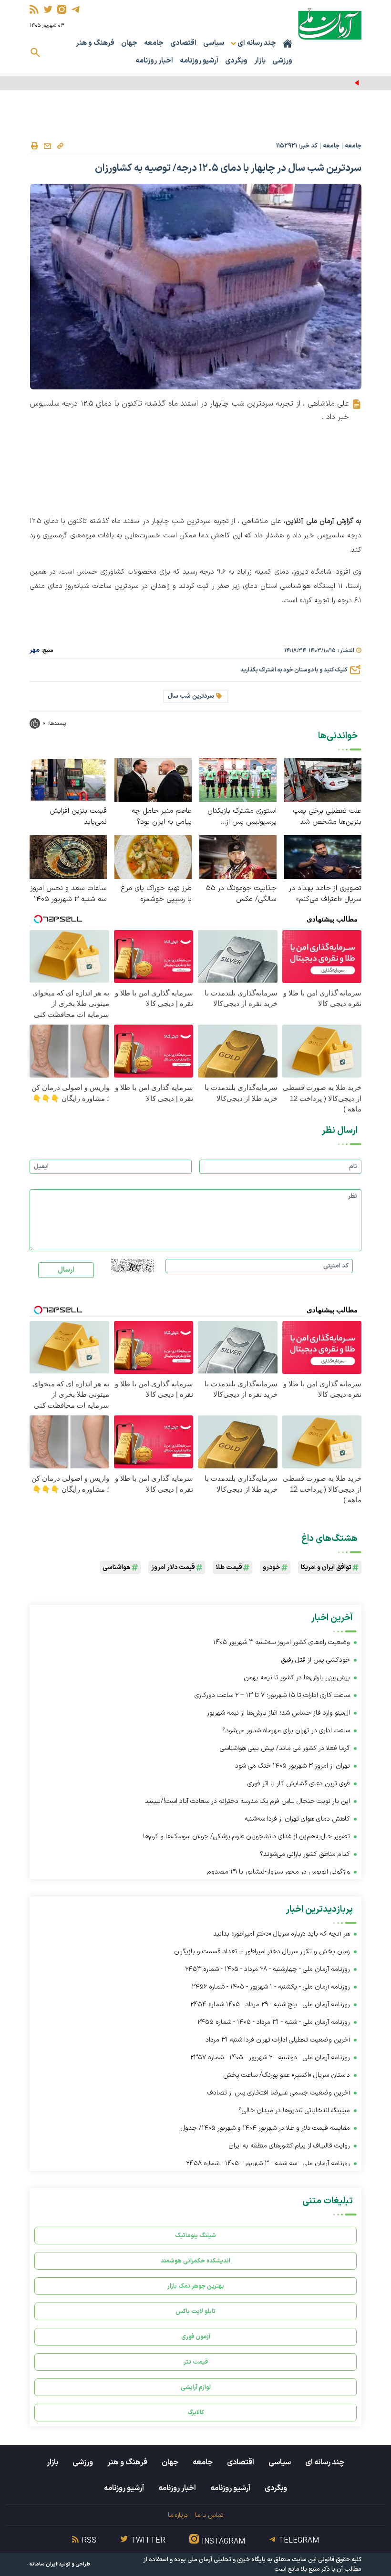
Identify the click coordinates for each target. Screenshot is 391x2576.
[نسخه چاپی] (34, 146)
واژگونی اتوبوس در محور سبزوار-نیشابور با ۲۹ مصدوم (279, 1872)
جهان (129, 43)
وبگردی (236, 61)
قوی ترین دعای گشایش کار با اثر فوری (299, 1784)
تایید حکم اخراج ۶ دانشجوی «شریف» (307, 83)
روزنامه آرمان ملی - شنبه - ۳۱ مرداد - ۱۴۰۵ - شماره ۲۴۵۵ (274, 2022)
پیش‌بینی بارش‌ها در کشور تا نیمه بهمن (297, 1678)
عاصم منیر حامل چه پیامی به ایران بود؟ (162, 817)
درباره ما (178, 2515)
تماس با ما (209, 2515)
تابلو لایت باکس (195, 2311)
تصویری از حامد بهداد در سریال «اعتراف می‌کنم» (325, 894)
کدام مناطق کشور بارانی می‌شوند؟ (305, 1854)
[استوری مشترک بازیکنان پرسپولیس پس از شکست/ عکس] (238, 780)
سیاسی (214, 43)
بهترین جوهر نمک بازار (196, 2286)
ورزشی (282, 61)
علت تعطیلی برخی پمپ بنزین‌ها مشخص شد (327, 817)
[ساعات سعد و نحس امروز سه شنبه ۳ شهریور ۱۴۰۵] (68, 856)
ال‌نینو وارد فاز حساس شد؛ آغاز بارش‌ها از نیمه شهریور (278, 1713)
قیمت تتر (196, 2362)
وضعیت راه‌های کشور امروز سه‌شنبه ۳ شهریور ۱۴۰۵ (282, 1642)
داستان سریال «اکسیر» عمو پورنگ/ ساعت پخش (287, 2075)
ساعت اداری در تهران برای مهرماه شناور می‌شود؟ (286, 1731)
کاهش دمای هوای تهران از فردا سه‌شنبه (297, 1819)
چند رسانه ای (325, 2462)
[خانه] (288, 43)
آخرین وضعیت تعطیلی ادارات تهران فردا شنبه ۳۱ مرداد (278, 2040)
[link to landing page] (330, 24)
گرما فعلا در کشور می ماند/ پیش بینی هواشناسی (285, 1748)
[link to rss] (34, 9)
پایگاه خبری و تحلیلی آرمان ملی (226, 2560)
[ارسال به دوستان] (47, 146)
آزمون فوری (196, 2337)
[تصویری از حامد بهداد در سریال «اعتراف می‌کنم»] (323, 856)
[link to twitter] (48, 9)
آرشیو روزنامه (199, 61)
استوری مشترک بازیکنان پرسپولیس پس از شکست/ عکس (242, 817)
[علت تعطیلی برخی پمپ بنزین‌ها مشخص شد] (323, 780)
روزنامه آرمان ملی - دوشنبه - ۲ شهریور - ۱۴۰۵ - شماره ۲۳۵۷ (270, 2058)
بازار (260, 61)
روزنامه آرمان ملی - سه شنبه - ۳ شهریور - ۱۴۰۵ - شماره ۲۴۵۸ (268, 2163)
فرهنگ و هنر (95, 43)
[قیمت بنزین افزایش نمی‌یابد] (68, 780)
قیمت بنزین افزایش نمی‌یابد (78, 817)
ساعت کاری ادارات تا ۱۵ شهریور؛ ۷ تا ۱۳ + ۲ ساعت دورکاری (272, 1695)
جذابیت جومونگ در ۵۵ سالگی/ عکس (241, 894)
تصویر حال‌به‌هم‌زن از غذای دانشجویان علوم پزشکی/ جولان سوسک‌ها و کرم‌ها (247, 1837)
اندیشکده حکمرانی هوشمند (195, 2261)
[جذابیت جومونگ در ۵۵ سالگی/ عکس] (238, 856)
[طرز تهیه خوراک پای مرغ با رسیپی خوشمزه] (153, 856)
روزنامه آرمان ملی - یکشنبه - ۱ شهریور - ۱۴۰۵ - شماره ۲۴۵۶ (271, 1987)
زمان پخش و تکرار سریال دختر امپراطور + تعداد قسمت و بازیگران (262, 1952)
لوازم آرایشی (196, 2387)
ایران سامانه (43, 2564)
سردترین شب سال (191, 696)
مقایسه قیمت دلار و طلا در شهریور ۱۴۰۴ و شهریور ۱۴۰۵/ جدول (265, 2128)
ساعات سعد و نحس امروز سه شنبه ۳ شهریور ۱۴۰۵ (69, 894)
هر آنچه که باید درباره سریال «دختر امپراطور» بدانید (282, 1934)
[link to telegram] (76, 9)
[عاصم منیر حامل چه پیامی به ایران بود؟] (153, 780)
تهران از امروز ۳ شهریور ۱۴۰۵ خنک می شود (293, 1766)
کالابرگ (196, 2413)
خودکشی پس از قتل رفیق (315, 1660)
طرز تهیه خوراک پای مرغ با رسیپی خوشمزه (156, 894)
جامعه (154, 43)
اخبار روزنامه (154, 61)
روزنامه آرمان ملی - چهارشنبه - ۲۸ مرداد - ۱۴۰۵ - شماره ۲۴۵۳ (268, 1969)
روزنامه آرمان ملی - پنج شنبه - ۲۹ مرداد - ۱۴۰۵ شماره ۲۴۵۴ (270, 2005)
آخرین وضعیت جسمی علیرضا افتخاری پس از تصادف (279, 2093)
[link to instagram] (62, 9)
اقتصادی (183, 43)
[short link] (60, 146)
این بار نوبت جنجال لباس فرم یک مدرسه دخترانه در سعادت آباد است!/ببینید (247, 1801)
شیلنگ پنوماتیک (195, 2236)
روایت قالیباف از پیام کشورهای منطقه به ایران (289, 2146)
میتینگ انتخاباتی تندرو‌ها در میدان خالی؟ (294, 2110)
